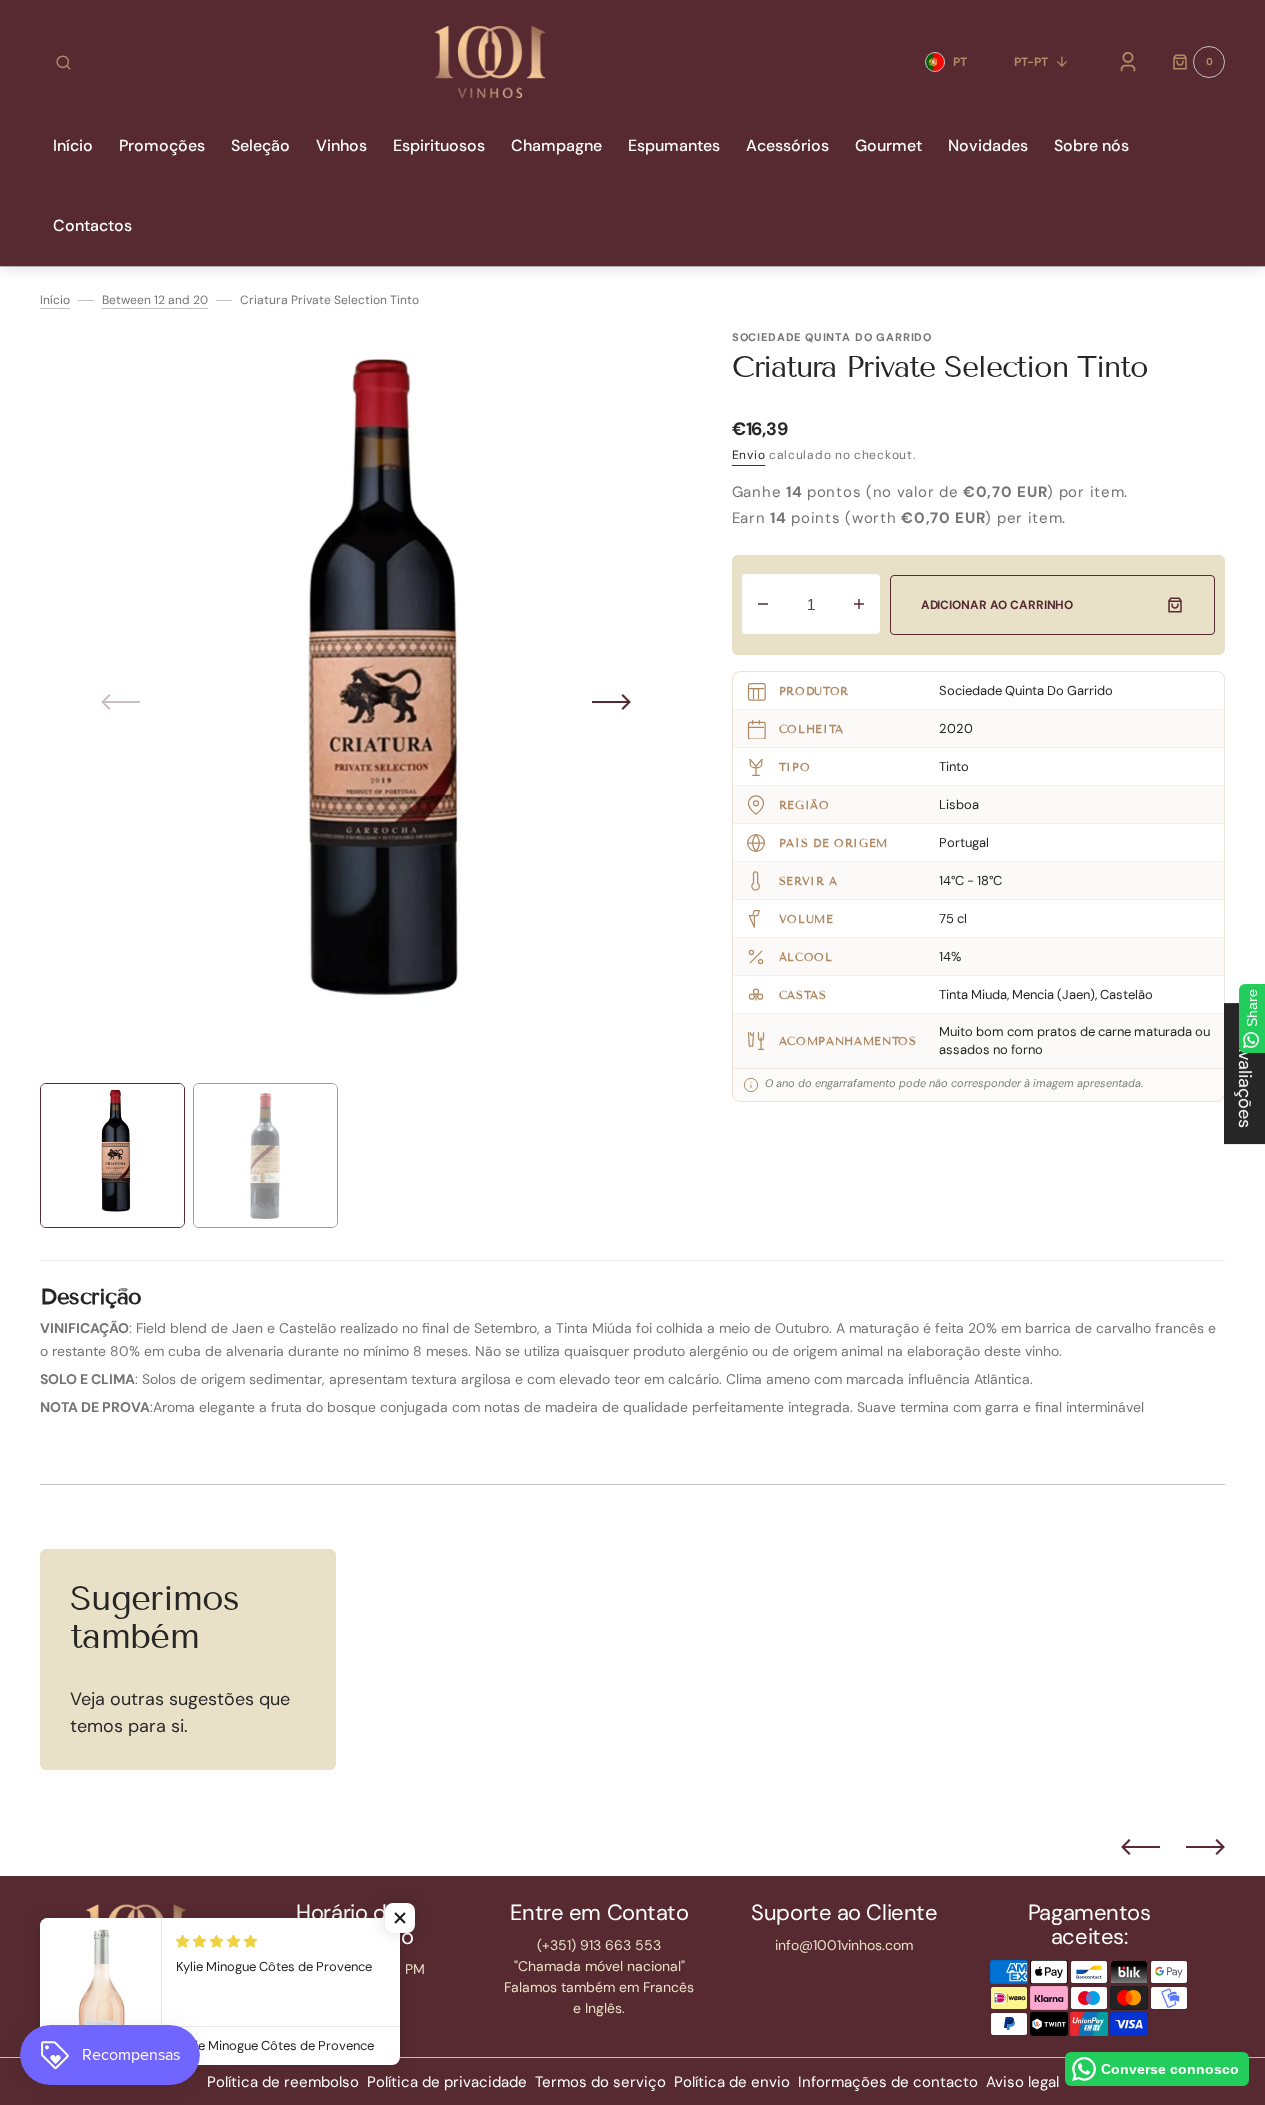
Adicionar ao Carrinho (997, 605)
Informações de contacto (888, 2082)
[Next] (1205, 1847)
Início (55, 300)
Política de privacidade (447, 2082)
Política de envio (732, 2082)
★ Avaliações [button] (1245, 1073)
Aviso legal (1022, 2082)
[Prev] (1140, 1847)
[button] (63, 62)
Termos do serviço (600, 2082)
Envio (749, 455)
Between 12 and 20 (155, 300)
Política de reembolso (283, 2082)
